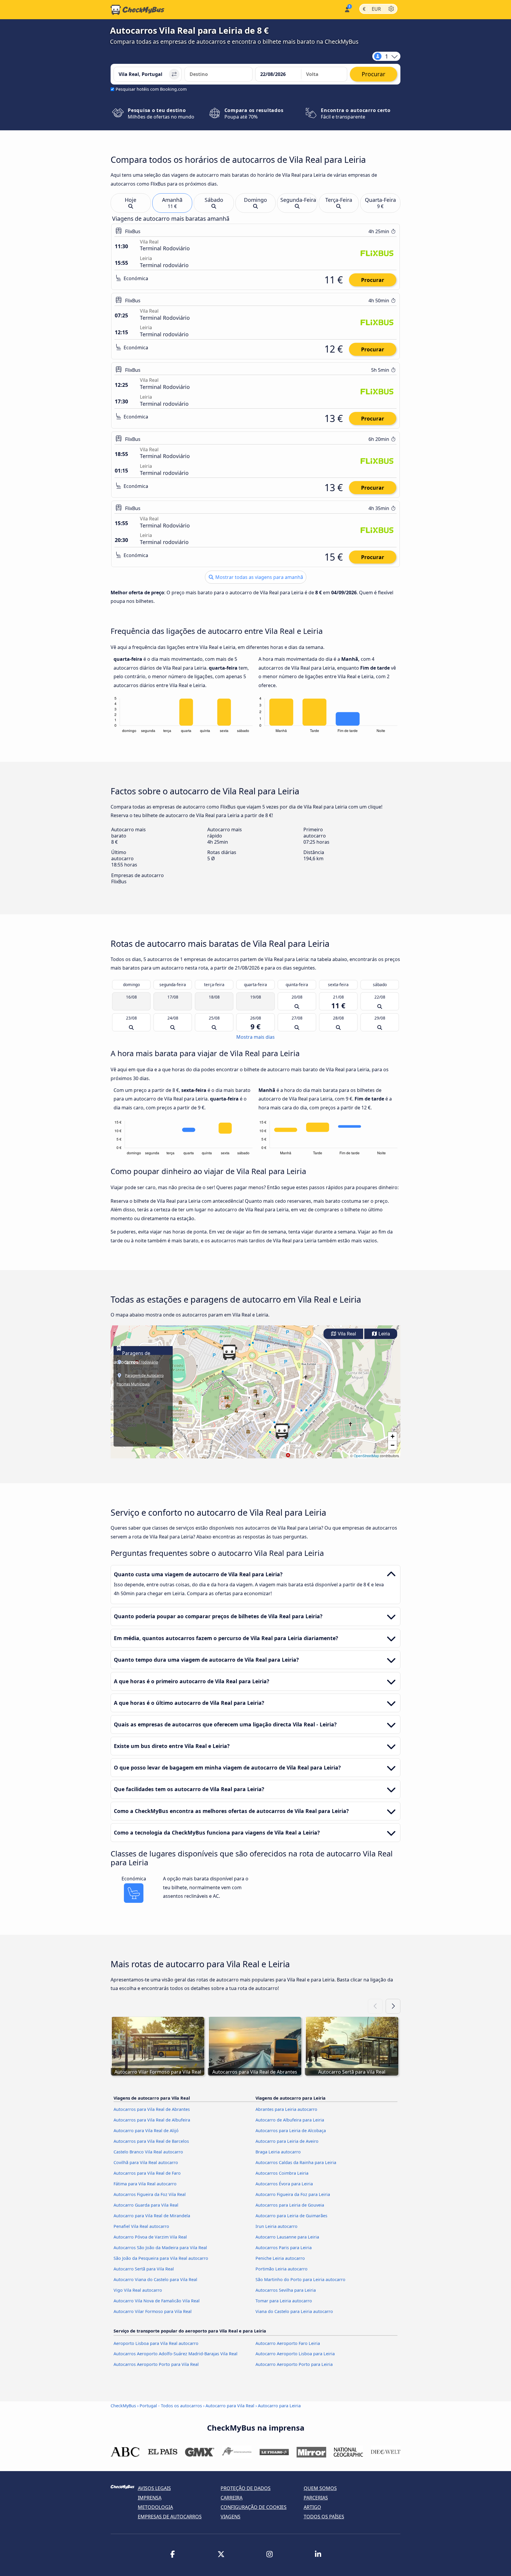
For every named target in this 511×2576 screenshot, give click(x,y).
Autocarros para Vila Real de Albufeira (152, 2120)
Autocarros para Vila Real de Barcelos (151, 2141)
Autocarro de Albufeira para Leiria (290, 2120)
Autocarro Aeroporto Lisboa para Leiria (295, 2354)
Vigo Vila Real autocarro (138, 2290)
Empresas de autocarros (170, 2517)
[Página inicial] (138, 10)
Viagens (231, 2517)
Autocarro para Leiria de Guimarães (291, 2216)
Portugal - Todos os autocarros (171, 2406)
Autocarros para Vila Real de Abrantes (152, 2109)
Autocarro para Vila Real (230, 2406)
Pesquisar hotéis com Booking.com (151, 89)
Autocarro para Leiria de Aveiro (287, 2141)
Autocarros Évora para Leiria (284, 2184)
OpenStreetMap (366, 1456)
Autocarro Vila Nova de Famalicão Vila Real (157, 2301)
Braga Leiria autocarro (278, 2152)
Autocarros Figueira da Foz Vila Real (150, 2194)
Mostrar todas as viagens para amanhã (259, 577)
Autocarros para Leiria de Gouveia (290, 2205)
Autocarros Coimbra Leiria (282, 2173)
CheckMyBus (123, 2406)
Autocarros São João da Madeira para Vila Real (160, 2248)
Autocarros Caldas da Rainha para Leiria (296, 2162)
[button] (282, 1431)
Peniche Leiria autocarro (280, 2258)
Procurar (373, 280)
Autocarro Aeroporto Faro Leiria (288, 2343)
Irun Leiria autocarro (276, 2226)
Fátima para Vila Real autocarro (145, 2184)
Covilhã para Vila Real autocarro (146, 2162)
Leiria (384, 1334)
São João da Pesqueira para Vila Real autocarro (161, 2258)
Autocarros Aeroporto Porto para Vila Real (156, 2364)
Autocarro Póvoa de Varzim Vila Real (150, 2237)
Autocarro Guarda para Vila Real (146, 2205)
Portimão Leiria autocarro (282, 2269)
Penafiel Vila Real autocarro (141, 2226)
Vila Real (346, 1334)
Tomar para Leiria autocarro (284, 2301)
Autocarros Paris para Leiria (284, 2248)
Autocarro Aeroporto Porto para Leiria (294, 2364)
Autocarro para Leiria (279, 2406)
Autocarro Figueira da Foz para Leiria (293, 2194)
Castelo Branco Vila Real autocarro (148, 2152)
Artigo (312, 2507)
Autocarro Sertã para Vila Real (144, 2269)
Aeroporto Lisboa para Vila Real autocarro (156, 2343)
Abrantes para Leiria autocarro (286, 2109)
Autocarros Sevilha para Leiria (286, 2290)
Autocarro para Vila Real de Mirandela (152, 2216)
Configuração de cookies (254, 2507)
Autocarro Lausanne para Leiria (287, 2237)
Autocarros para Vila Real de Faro (147, 2173)
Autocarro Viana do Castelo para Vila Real (155, 2279)
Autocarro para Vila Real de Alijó (146, 2131)
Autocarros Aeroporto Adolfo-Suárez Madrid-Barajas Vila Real (176, 2354)
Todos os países (324, 2517)
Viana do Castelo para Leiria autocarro (294, 2311)
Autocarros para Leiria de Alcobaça (291, 2131)
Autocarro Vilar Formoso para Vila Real (153, 2311)
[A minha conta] (347, 9)
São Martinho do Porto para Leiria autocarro (300, 2279)
